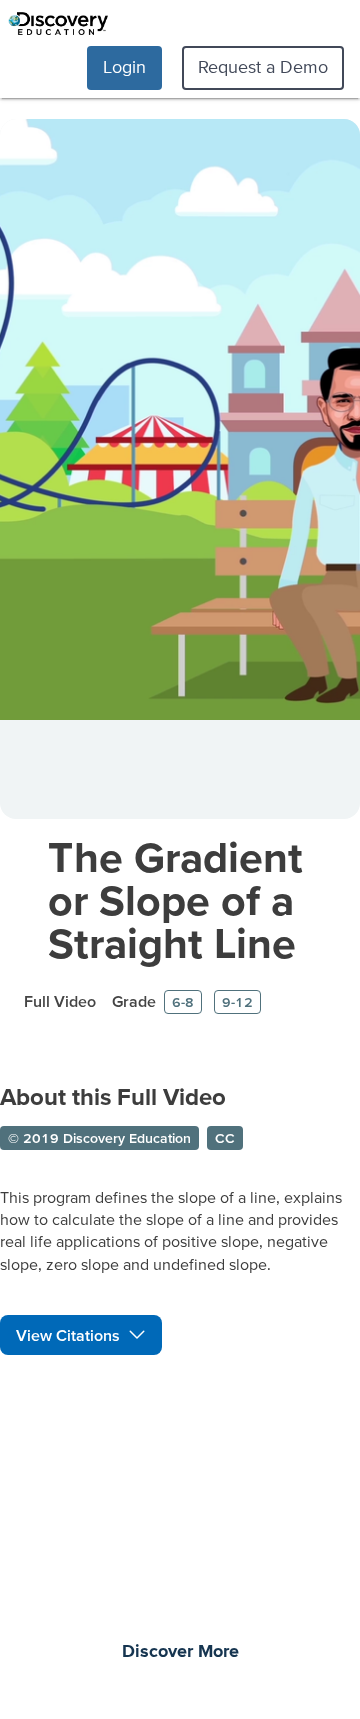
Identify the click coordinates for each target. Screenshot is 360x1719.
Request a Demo (263, 66)
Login (124, 66)
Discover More (180, 1652)
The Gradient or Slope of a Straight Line (175, 899)
